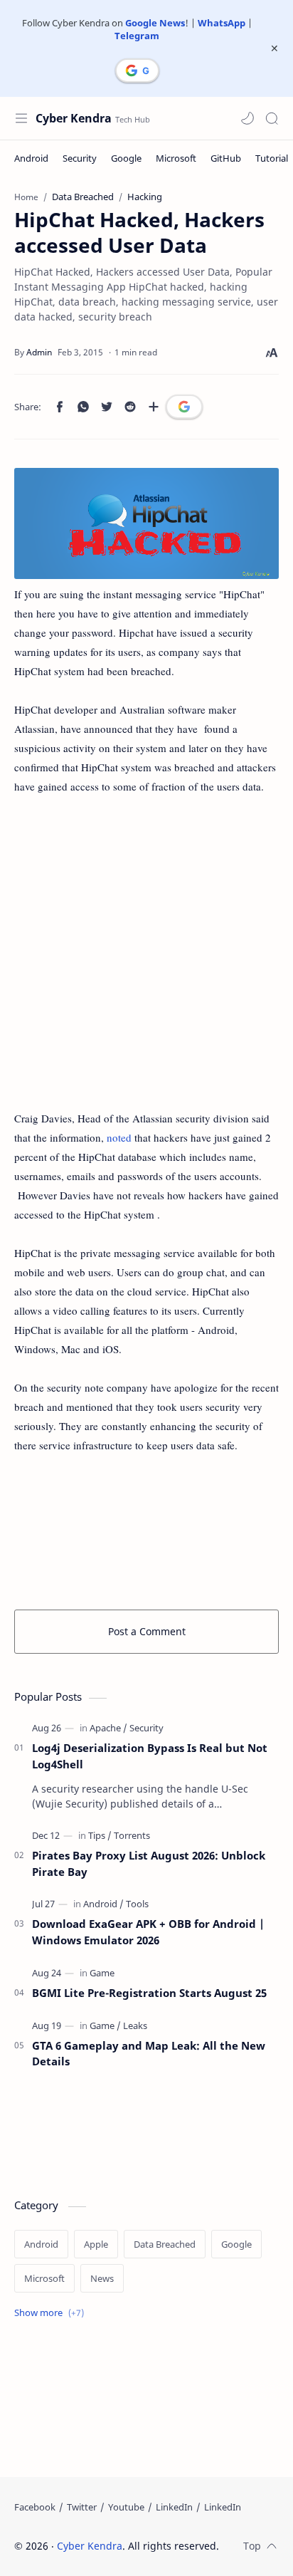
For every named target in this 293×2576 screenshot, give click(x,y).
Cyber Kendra (74, 118)
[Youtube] (126, 2507)
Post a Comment (147, 1631)
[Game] (102, 1973)
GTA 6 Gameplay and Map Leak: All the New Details (149, 2054)
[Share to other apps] (154, 407)
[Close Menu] (275, 48)
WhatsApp (222, 23)
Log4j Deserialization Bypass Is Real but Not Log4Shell (150, 1756)
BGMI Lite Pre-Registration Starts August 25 (149, 1993)
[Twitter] (82, 2507)
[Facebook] (35, 2507)
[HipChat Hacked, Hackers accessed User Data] (146, 523)
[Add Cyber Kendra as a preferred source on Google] (137, 71)
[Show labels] (52, 2313)
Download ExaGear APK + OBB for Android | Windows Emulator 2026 (148, 1932)
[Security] (80, 158)
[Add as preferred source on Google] (184, 407)
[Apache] (108, 1728)
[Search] (272, 118)
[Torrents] (132, 1835)
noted (119, 1137)
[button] (247, 118)
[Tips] (100, 1835)
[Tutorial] (272, 158)
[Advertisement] (146, 962)
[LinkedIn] (174, 2507)
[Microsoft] (176, 158)
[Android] (31, 158)
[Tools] (137, 1904)
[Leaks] (135, 2025)
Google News (155, 23)
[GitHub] (226, 158)
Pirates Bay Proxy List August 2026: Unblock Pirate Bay (149, 1863)
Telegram (137, 36)
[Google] (126, 158)
